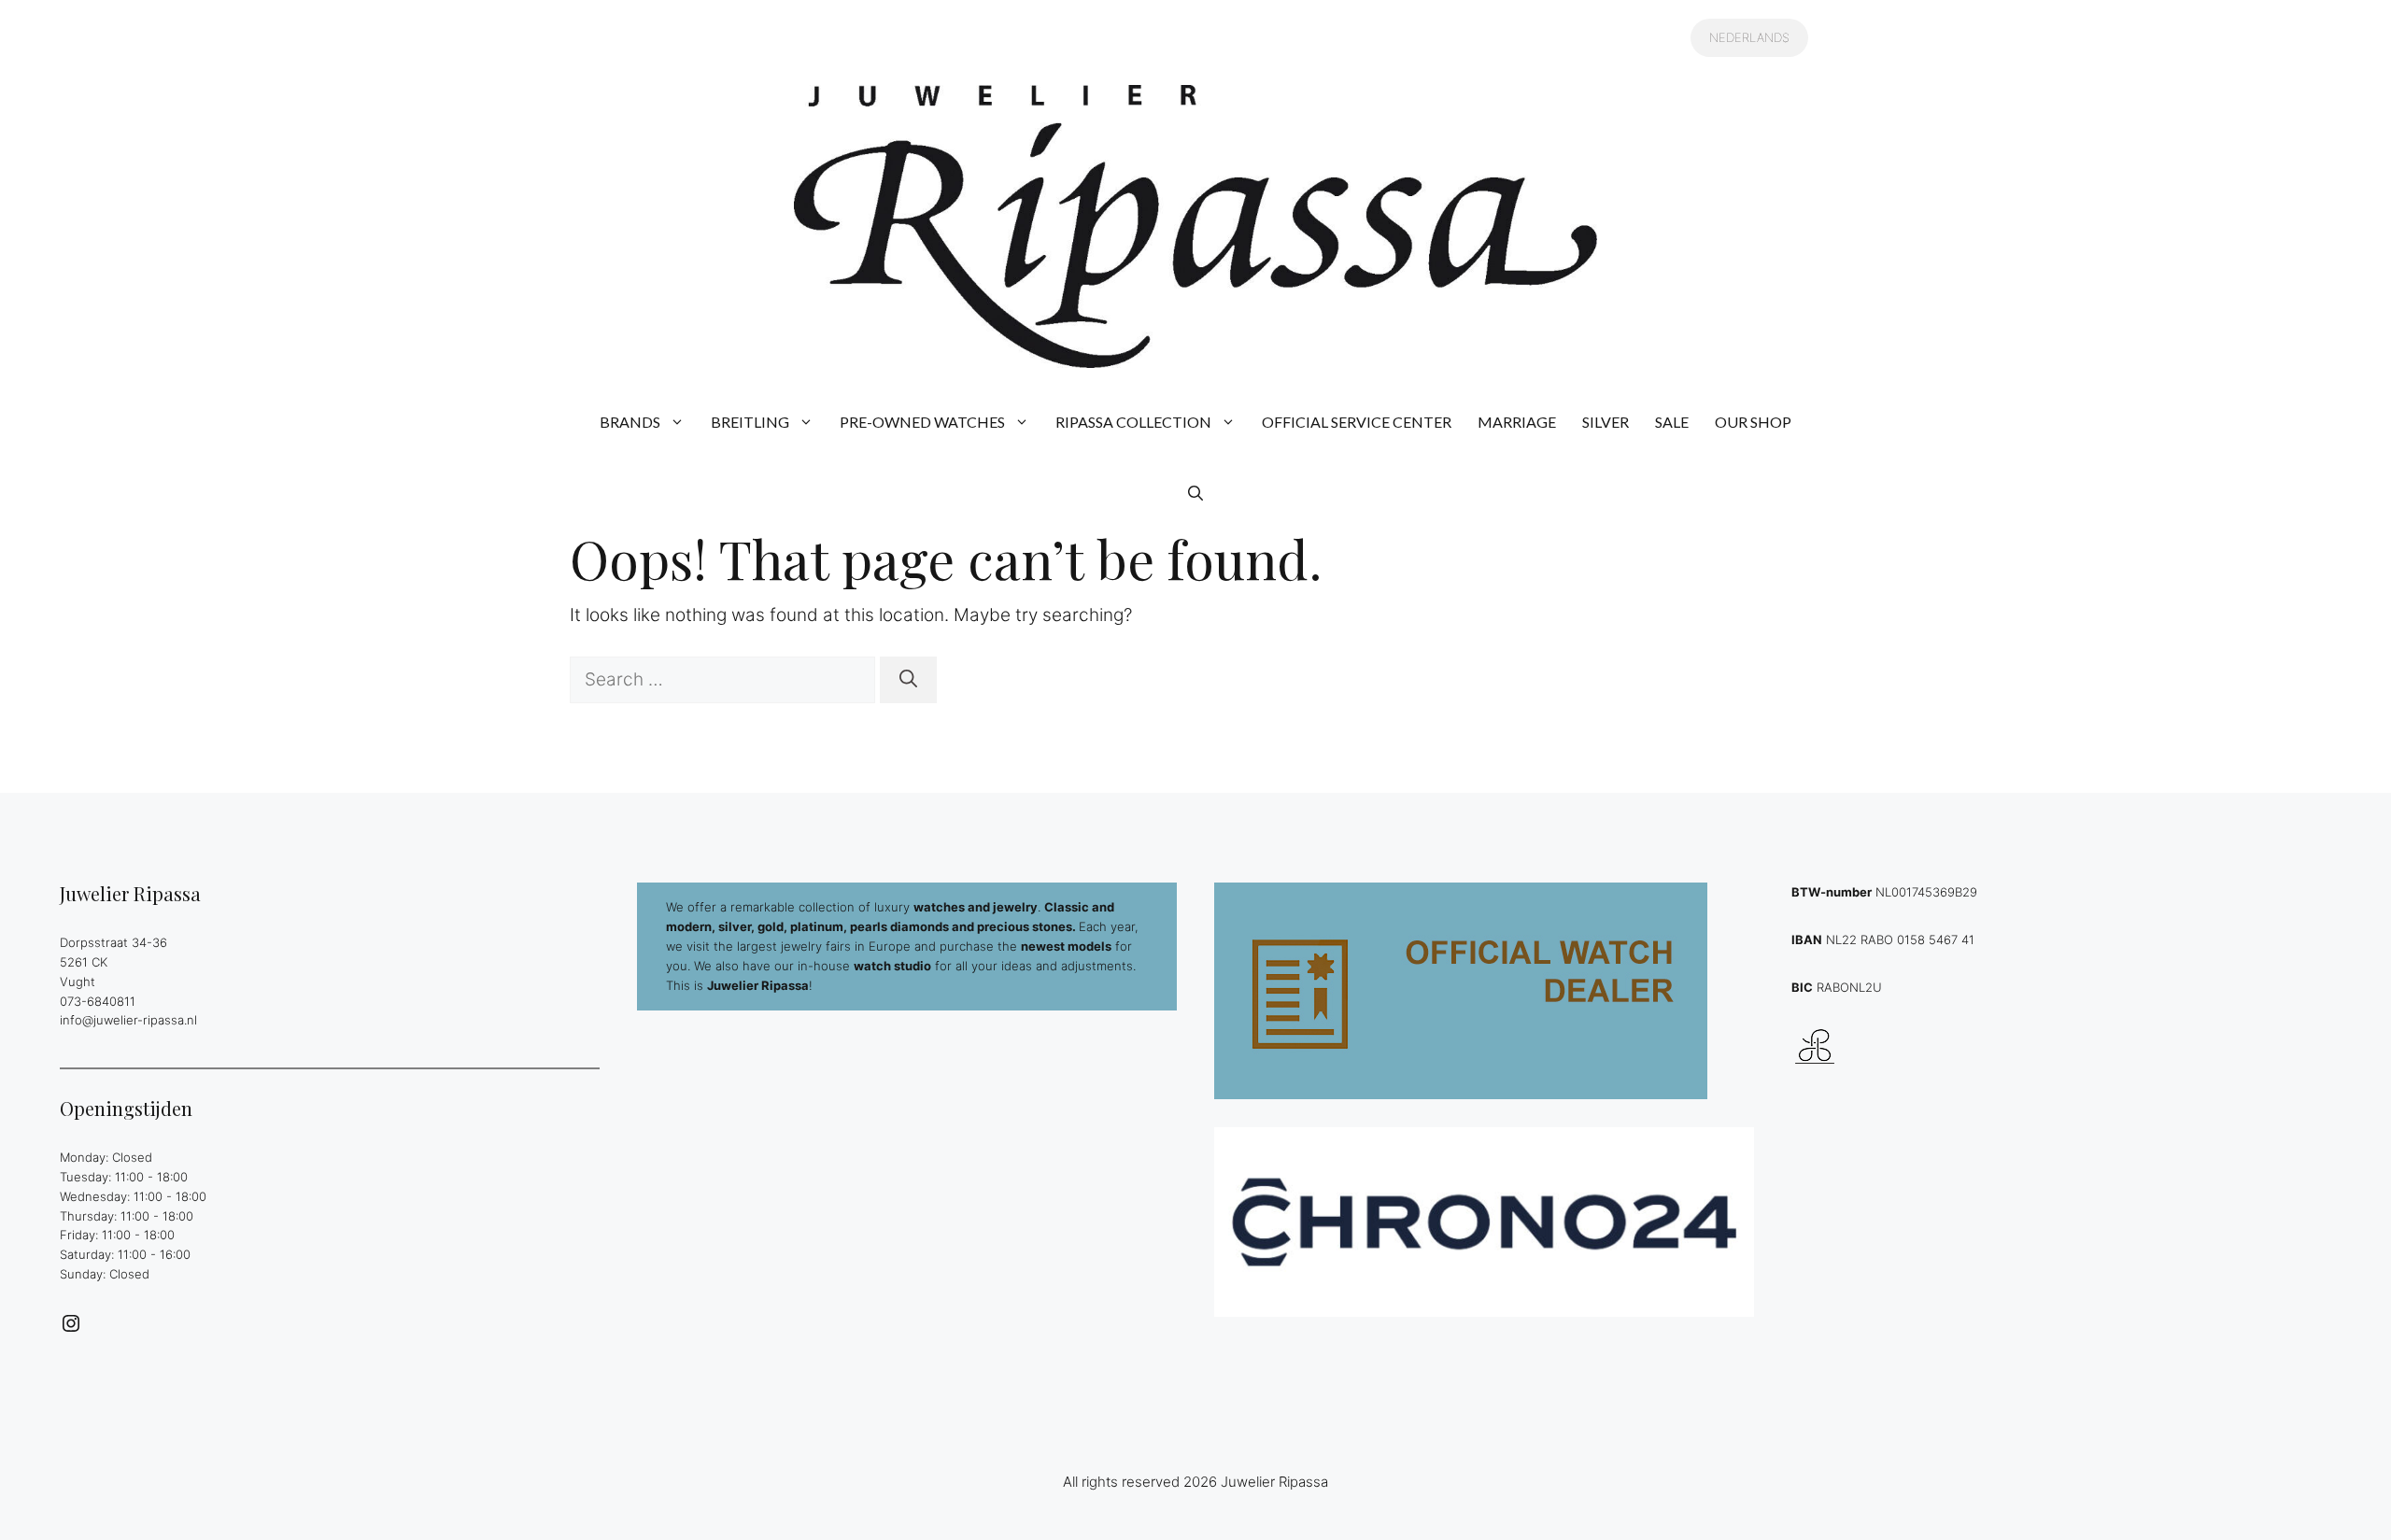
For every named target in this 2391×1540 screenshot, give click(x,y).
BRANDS (630, 422)
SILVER (1606, 422)
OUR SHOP (1753, 422)
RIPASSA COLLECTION (1133, 422)
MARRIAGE (1517, 422)
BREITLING (750, 422)
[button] (1195, 493)
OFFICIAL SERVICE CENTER (1357, 422)
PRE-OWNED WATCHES (922, 422)
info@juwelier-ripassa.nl (128, 1020)
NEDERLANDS (1749, 37)
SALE (1672, 422)
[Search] (908, 680)
